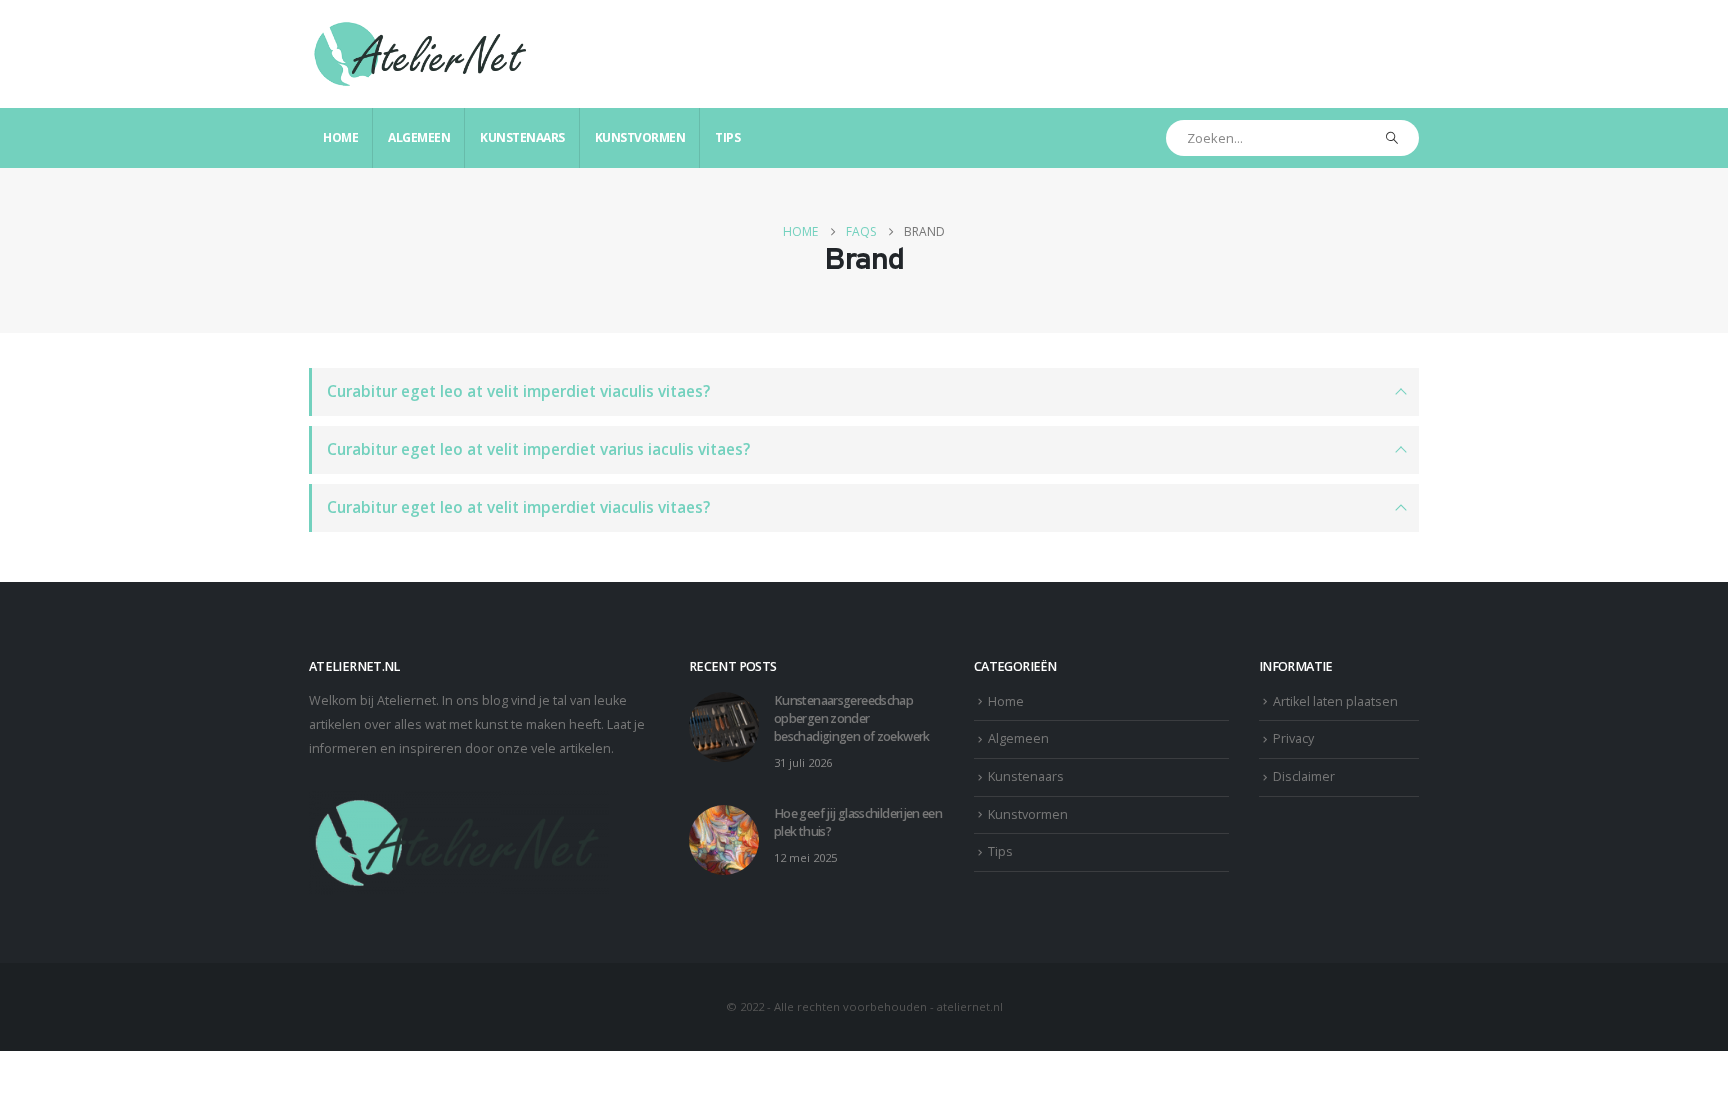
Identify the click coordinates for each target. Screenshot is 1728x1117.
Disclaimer (1304, 776)
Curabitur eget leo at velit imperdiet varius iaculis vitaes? (538, 449)
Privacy (1293, 738)
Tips (727, 137)
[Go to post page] (724, 725)
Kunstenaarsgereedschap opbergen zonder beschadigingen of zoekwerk (852, 718)
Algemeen (419, 137)
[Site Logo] (421, 54)
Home (340, 137)
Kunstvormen (640, 137)
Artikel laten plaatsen (1335, 701)
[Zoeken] (1392, 138)
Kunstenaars (522, 137)
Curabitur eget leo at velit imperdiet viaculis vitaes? (518, 391)
